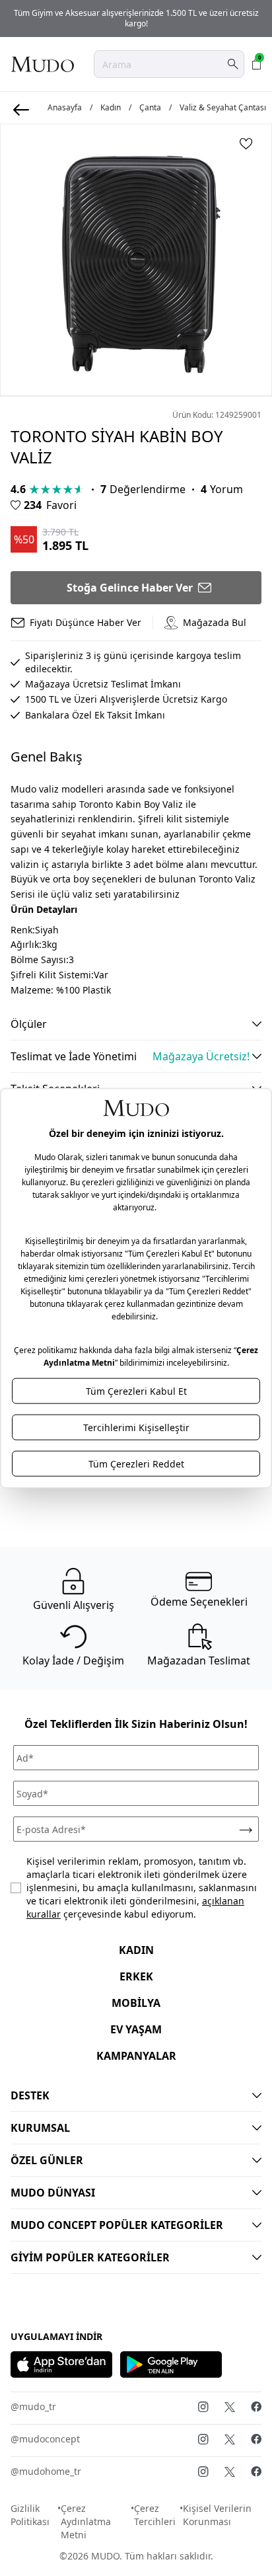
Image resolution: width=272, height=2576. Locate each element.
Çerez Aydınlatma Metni (86, 2521)
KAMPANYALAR (136, 2056)
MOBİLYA (136, 2003)
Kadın (111, 108)
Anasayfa (65, 108)
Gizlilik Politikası (30, 2515)
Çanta (150, 108)
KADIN (136, 1950)
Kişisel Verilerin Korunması (217, 2515)
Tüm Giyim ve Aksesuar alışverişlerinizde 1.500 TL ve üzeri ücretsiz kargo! (136, 18)
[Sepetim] (257, 64)
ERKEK (136, 1976)
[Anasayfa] (42, 64)
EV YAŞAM (136, 2029)
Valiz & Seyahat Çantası (223, 108)
